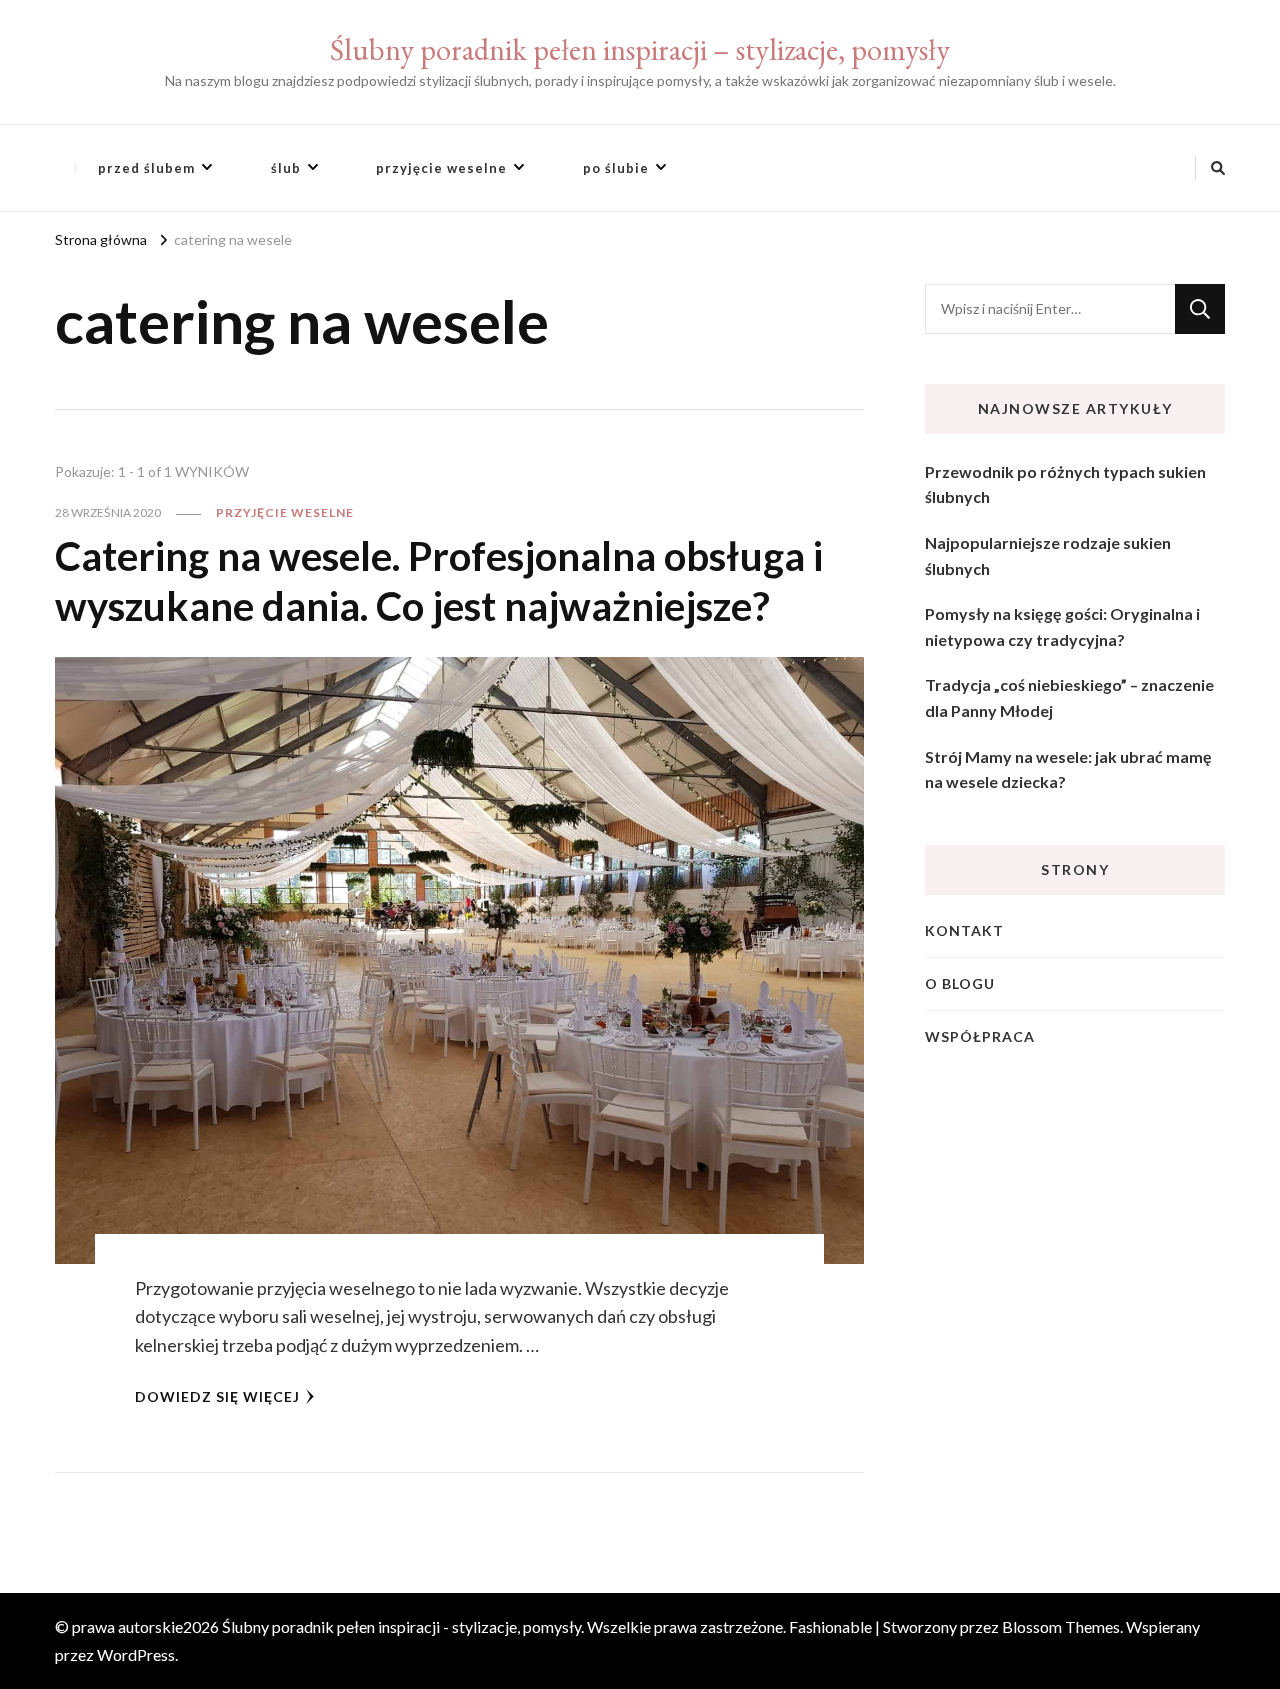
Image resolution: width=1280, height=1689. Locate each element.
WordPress (136, 1654)
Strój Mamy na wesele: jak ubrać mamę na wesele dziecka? (1068, 769)
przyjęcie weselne (441, 168)
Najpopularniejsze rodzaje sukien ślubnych (1048, 555)
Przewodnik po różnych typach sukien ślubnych (1065, 484)
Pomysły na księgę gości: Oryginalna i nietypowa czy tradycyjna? (1062, 626)
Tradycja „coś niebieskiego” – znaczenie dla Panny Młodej (1069, 697)
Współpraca (980, 1036)
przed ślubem (146, 168)
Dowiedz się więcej (217, 1396)
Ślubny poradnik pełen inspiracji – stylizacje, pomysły (640, 49)
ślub (286, 168)
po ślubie (616, 168)
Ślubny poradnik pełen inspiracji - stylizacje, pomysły (401, 1626)
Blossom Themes (1061, 1626)
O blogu (960, 983)
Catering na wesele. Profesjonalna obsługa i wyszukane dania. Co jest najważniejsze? (439, 581)
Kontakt (964, 930)
